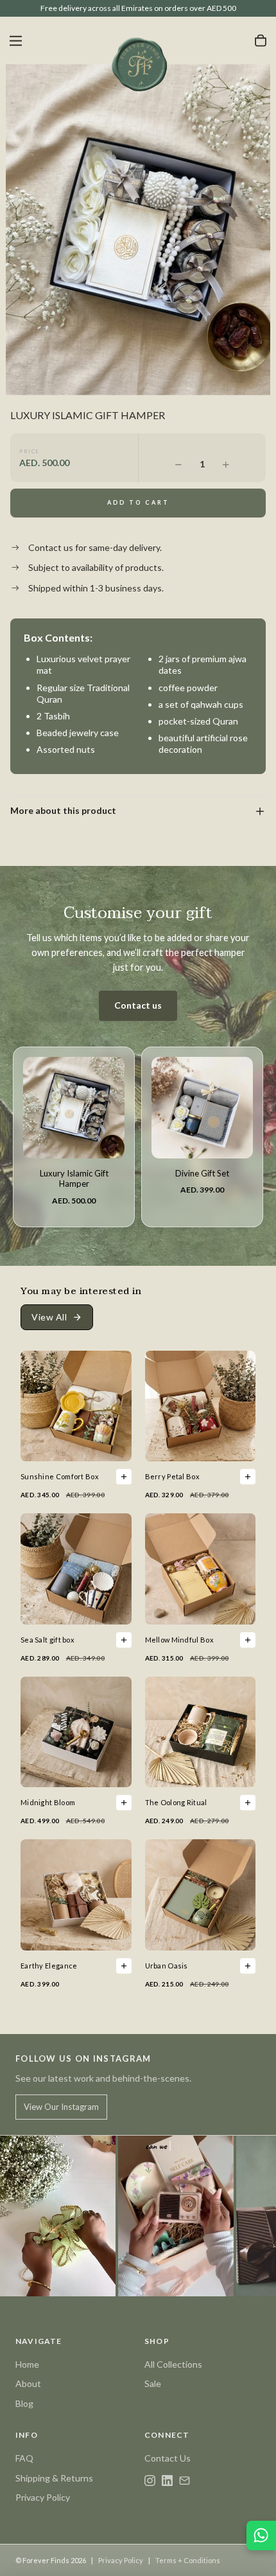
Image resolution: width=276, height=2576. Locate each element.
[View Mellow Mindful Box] (248, 1640)
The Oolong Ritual (176, 1802)
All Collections (173, 2364)
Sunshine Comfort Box (60, 1476)
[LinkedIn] (167, 2481)
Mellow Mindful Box (179, 1640)
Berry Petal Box (173, 1476)
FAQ (24, 2458)
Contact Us (168, 2458)
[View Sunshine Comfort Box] (124, 1477)
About (28, 2383)
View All (49, 1317)
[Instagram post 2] (176, 2216)
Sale (153, 2383)
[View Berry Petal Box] (248, 1477)
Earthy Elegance (49, 1966)
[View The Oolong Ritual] (248, 1803)
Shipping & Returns (54, 2478)
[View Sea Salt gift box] (124, 1640)
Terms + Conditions (188, 2560)
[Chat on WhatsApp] (261, 2535)
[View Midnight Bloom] (124, 1803)
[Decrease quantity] (178, 464)
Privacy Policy (43, 2497)
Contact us (138, 1005)
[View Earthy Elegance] (124, 1966)
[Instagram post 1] (58, 2216)
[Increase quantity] (226, 464)
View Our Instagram (61, 2107)
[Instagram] (150, 2481)
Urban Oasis (167, 1966)
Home (27, 2364)
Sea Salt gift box (47, 1640)
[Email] (185, 2481)
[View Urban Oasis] (248, 1966)
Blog (24, 2403)
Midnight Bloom (48, 1802)
